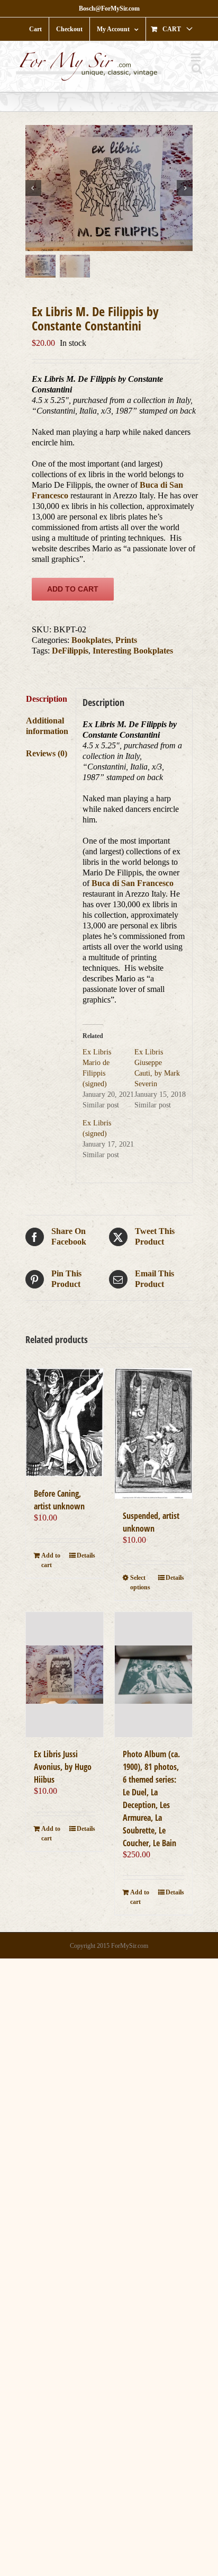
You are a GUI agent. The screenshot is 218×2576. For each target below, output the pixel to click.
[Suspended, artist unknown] (153, 1434)
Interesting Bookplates (133, 651)
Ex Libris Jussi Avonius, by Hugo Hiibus (63, 1767)
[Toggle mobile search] (197, 69)
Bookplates (91, 640)
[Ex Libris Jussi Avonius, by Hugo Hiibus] (65, 1675)
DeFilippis (70, 651)
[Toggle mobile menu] (197, 57)
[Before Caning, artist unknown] (65, 1423)
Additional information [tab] (47, 726)
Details (86, 1555)
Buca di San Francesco (133, 883)
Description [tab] (47, 699)
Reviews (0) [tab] (47, 753)
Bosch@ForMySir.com (109, 8)
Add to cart (73, 589)
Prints (126, 640)
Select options (140, 1582)
